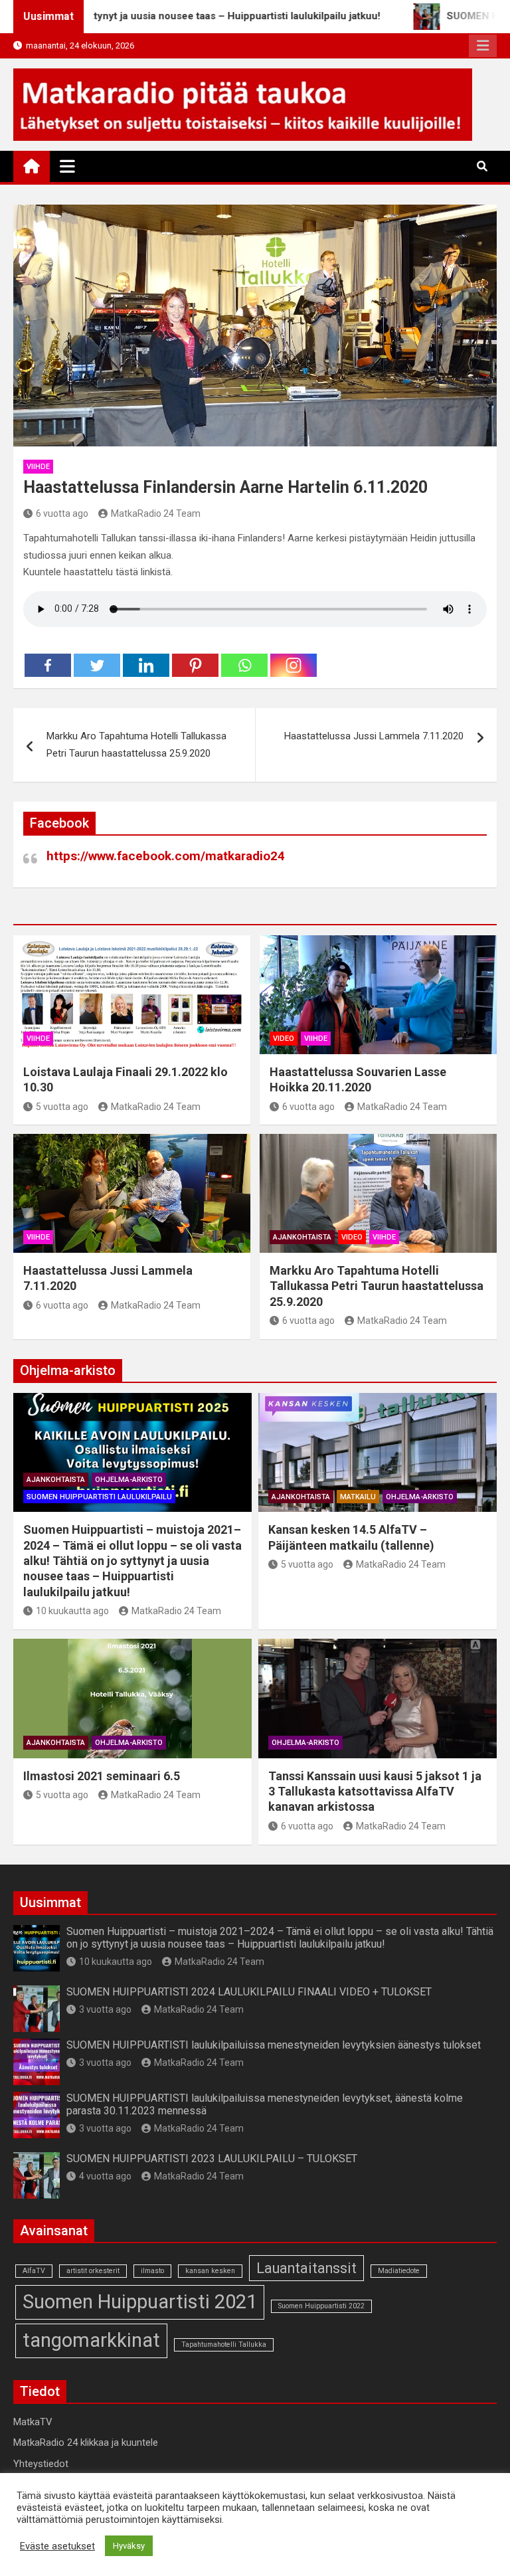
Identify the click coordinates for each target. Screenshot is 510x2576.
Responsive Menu (483, 46)
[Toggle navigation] (67, 166)
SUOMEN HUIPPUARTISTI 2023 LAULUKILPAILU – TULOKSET (212, 2159)
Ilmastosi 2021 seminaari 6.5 (102, 1776)
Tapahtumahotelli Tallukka (224, 2345)
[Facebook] (48, 665)
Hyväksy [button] (129, 2546)
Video (284, 1039)
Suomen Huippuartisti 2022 (321, 2306)
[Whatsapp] (244, 665)
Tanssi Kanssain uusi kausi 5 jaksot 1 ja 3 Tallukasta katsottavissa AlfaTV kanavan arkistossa (375, 1792)
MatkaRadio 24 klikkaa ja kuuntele (86, 2442)
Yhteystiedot (41, 2464)
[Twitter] (97, 665)
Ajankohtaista (302, 1237)
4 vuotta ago (105, 2176)
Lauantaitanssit (306, 2268)
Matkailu (358, 1497)
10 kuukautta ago (72, 1611)
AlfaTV (34, 2271)
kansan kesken (210, 2271)
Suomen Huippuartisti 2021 (140, 2302)
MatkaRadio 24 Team (156, 513)
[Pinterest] (195, 665)
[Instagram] (294, 665)
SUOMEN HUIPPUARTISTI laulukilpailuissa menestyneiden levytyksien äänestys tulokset (274, 2045)
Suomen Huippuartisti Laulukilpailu (99, 1497)
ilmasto (152, 2271)
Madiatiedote (399, 2271)
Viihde (38, 467)
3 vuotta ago (105, 2009)
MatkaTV (33, 2422)
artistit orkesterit (93, 2271)
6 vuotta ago (62, 513)
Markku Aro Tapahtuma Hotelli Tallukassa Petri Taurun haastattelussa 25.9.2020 (136, 745)
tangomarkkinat (91, 2340)
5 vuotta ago (62, 1107)
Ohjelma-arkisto (129, 1480)
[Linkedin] (146, 665)
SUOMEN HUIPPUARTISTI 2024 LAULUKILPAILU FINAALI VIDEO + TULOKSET (249, 1992)
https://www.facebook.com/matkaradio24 (166, 856)
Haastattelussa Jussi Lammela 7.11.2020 (374, 736)
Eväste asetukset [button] (57, 2546)
